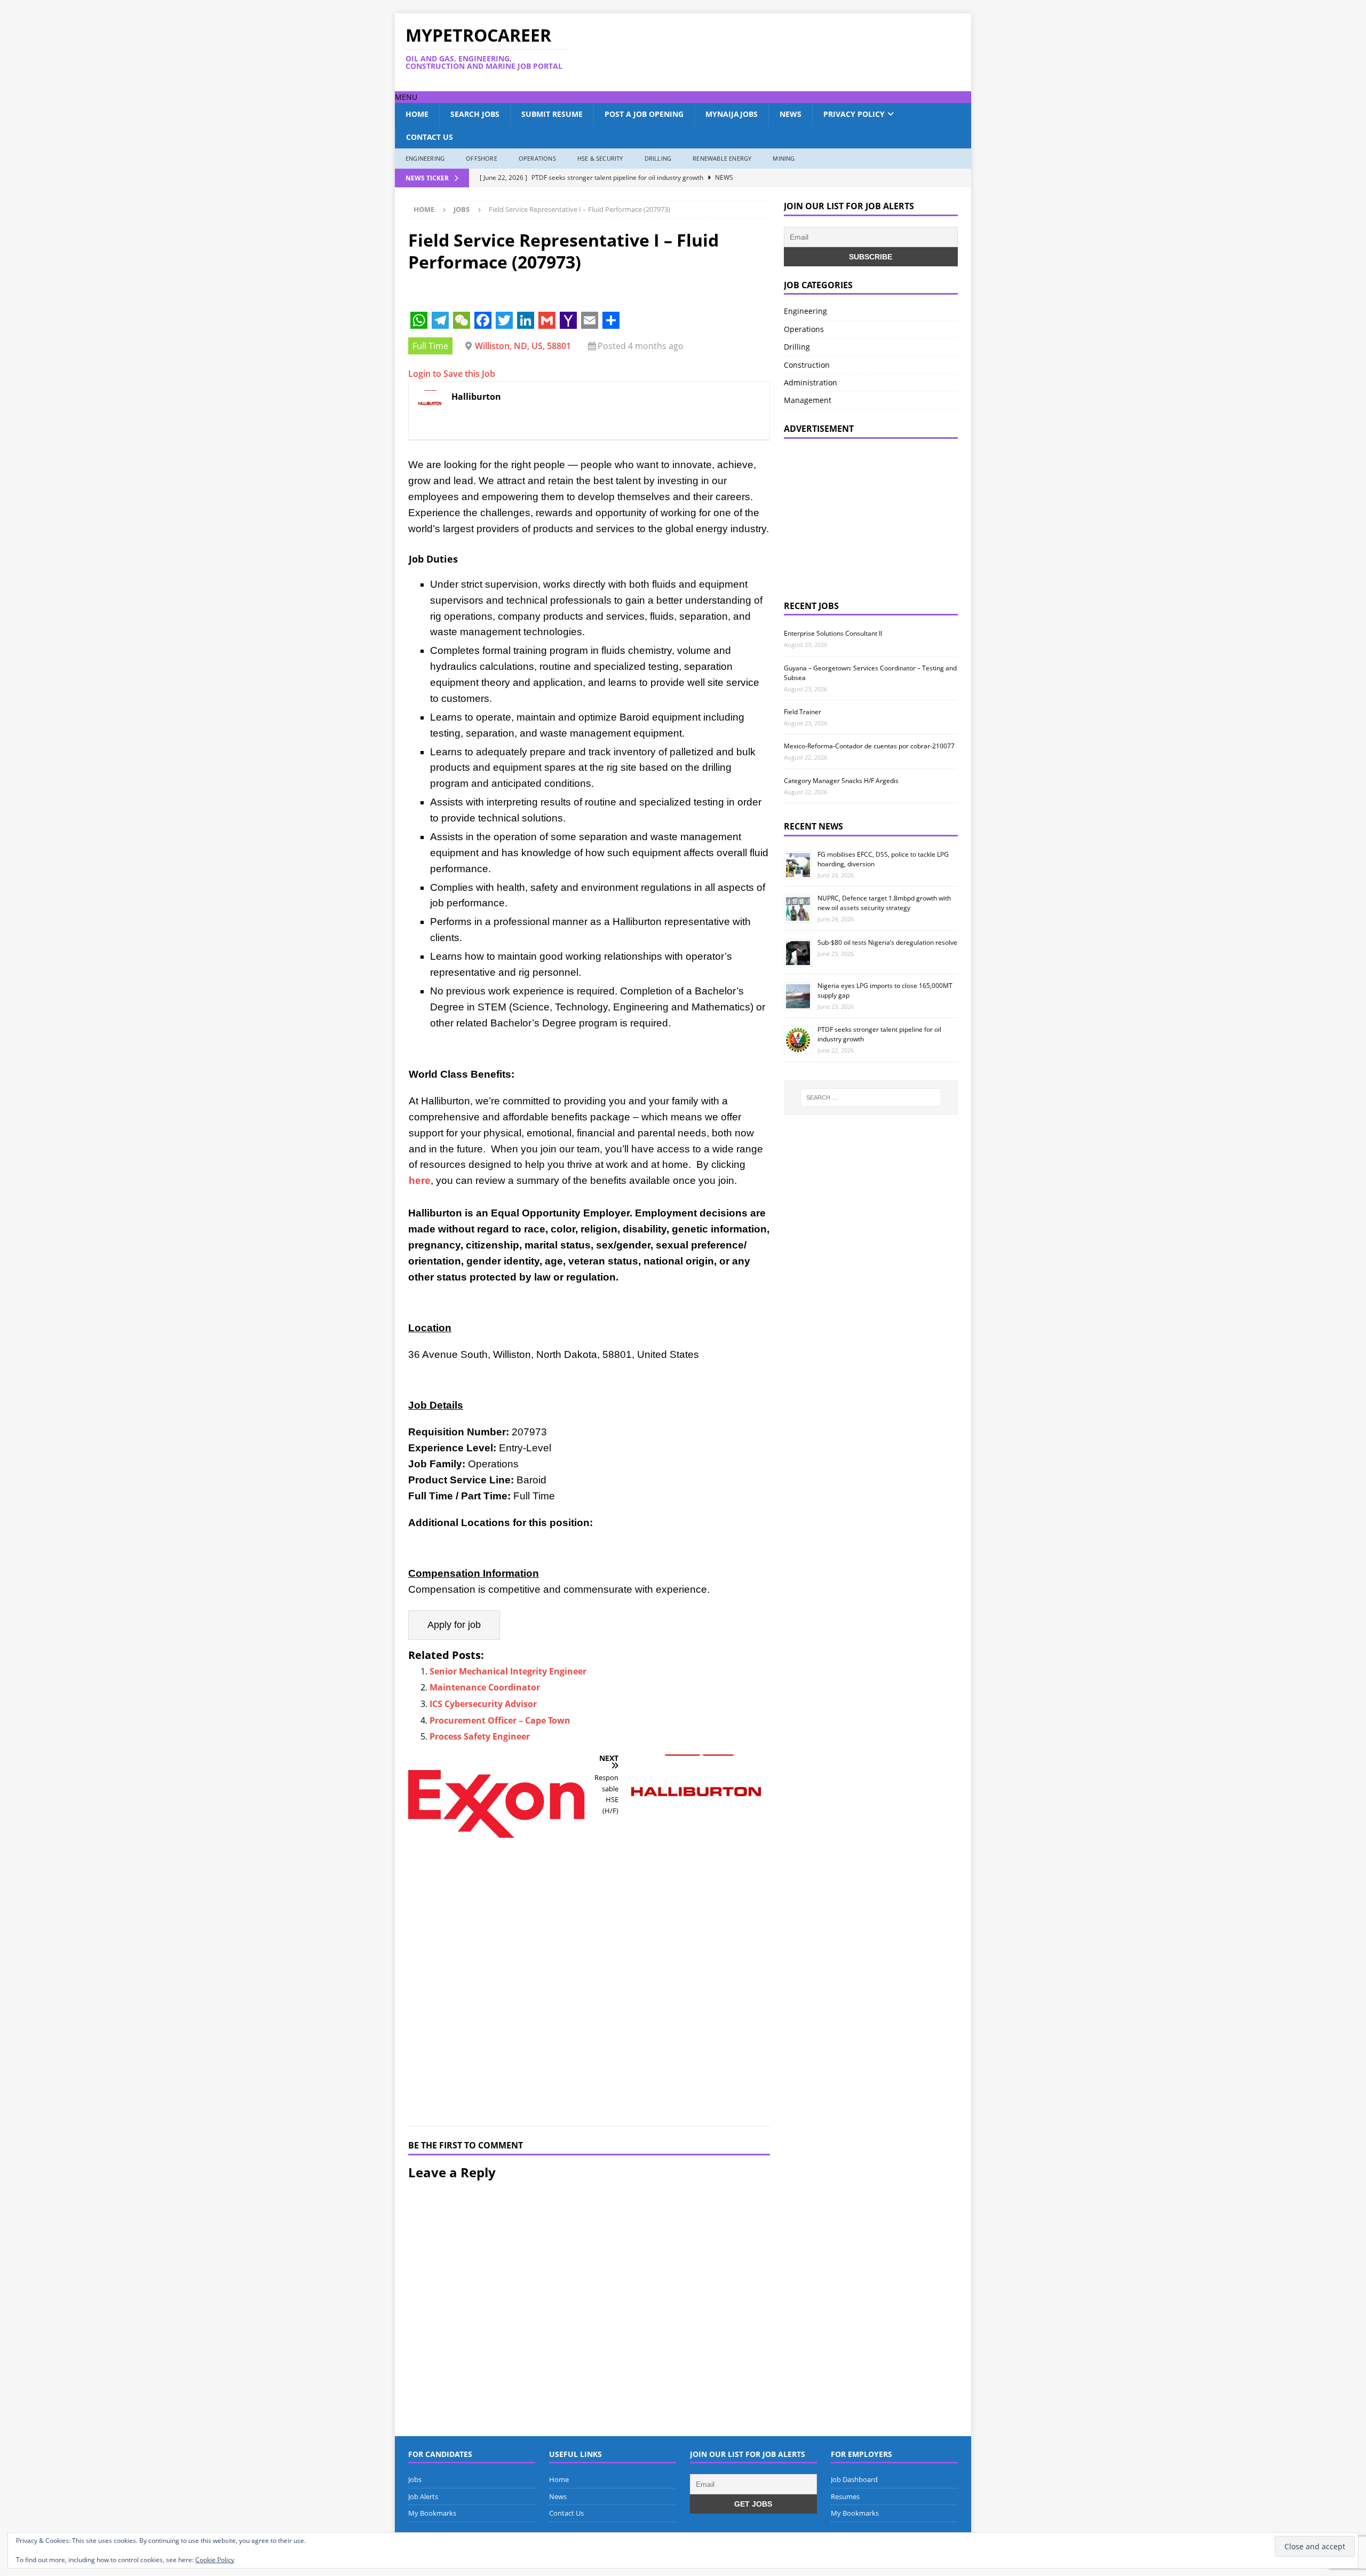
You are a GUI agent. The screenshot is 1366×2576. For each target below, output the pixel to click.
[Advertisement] (786, 52)
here (420, 1180)
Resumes (845, 2496)
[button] (406, 97)
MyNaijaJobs (732, 114)
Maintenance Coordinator (485, 1687)
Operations (537, 158)
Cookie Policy (215, 2560)
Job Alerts (423, 2496)
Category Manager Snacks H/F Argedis (841, 781)
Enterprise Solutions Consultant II (833, 633)
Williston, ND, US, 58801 (523, 346)
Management (808, 400)
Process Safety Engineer (480, 1736)
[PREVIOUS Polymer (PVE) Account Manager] (497, 1934)
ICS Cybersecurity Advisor (483, 1704)
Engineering (425, 158)
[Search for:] (871, 1097)
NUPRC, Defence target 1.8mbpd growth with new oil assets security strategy (884, 903)
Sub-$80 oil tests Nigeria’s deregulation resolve (887, 942)
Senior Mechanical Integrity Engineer (508, 1671)
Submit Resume (552, 114)
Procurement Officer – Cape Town (500, 1720)
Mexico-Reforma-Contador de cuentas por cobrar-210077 (869, 746)
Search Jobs (475, 114)
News (791, 114)
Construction (807, 365)
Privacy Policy (854, 114)
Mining (784, 158)
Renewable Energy (722, 158)
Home (417, 114)
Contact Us (430, 137)
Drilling (658, 158)
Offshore (482, 158)
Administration (811, 382)
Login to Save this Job (452, 374)
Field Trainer (803, 712)
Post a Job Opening (644, 114)
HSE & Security (600, 158)
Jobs (415, 2479)
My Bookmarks (432, 2513)
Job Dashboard (854, 2479)
